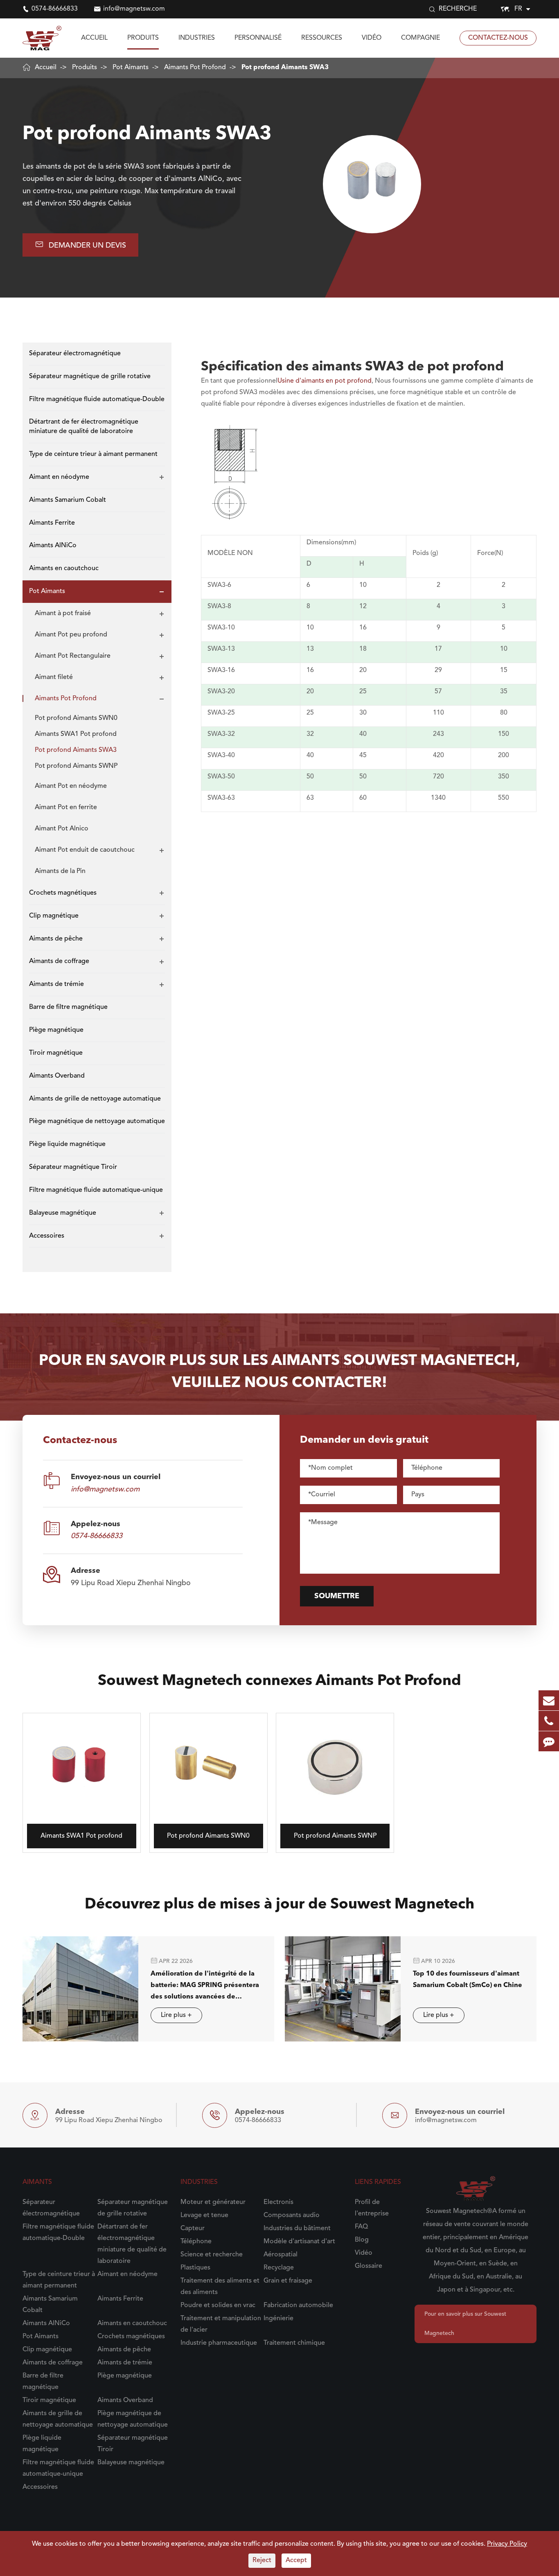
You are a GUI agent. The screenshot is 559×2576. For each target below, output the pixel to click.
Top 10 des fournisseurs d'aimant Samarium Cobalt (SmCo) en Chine (468, 1979)
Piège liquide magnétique (67, 1144)
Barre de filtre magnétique (68, 1007)
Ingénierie (278, 2319)
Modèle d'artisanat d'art (299, 2242)
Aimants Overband (57, 1076)
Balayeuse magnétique (63, 1213)
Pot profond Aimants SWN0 (76, 718)
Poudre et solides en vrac (218, 2305)
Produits (143, 38)
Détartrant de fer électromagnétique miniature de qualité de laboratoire (84, 427)
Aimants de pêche (56, 939)
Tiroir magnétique (56, 1053)
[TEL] (549, 1721)
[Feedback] (549, 1741)
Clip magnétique (54, 916)
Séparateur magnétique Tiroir (73, 1167)
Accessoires (47, 1236)
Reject (262, 2560)
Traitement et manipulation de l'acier (221, 2324)
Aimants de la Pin (60, 871)
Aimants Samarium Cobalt (68, 500)
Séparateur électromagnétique (75, 354)
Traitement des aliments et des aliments (220, 2287)
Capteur (193, 2229)
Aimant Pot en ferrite (66, 808)
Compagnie (420, 38)
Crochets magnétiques (63, 893)
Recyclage (279, 2268)
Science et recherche (212, 2255)
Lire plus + (176, 2015)
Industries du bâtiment (297, 2229)
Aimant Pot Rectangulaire (73, 656)
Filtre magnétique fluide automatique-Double (97, 399)
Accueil (94, 38)
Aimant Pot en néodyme (71, 786)
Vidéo (372, 38)
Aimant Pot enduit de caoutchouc (85, 850)
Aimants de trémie (56, 985)
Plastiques (195, 2268)
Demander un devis (80, 245)
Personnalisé (258, 38)
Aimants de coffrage (59, 962)
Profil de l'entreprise (372, 2208)
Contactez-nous (498, 38)
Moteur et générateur (213, 2202)
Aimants (37, 2182)
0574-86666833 (55, 9)
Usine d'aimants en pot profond (325, 381)
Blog (362, 2240)
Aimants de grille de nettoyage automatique (95, 1099)
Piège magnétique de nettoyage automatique (97, 1122)
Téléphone (196, 2242)
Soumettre (337, 1596)
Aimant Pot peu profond (71, 635)
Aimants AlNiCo (53, 546)
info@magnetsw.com (134, 9)
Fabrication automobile (298, 2305)
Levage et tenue (204, 2215)
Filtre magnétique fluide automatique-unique (96, 1190)
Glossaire (369, 2266)
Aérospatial (281, 2255)
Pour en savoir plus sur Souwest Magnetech (465, 2324)
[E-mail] (549, 1700)
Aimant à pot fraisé (63, 614)
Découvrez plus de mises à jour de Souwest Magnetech (279, 1905)
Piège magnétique (56, 1030)
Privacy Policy (507, 2544)
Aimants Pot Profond (195, 68)
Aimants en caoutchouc (64, 568)
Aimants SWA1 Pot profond (76, 734)
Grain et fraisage (288, 2281)
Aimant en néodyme (59, 477)
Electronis (278, 2202)
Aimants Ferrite (52, 523)
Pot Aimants (131, 68)
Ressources (322, 38)
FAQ (361, 2227)
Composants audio (292, 2215)
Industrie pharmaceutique (219, 2343)
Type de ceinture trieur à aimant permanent (93, 454)
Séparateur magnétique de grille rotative (90, 377)
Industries (197, 38)
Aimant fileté (54, 677)
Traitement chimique (294, 2343)
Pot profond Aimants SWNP (76, 766)
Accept (296, 2560)
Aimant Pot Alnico (62, 829)
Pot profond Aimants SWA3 (285, 68)
